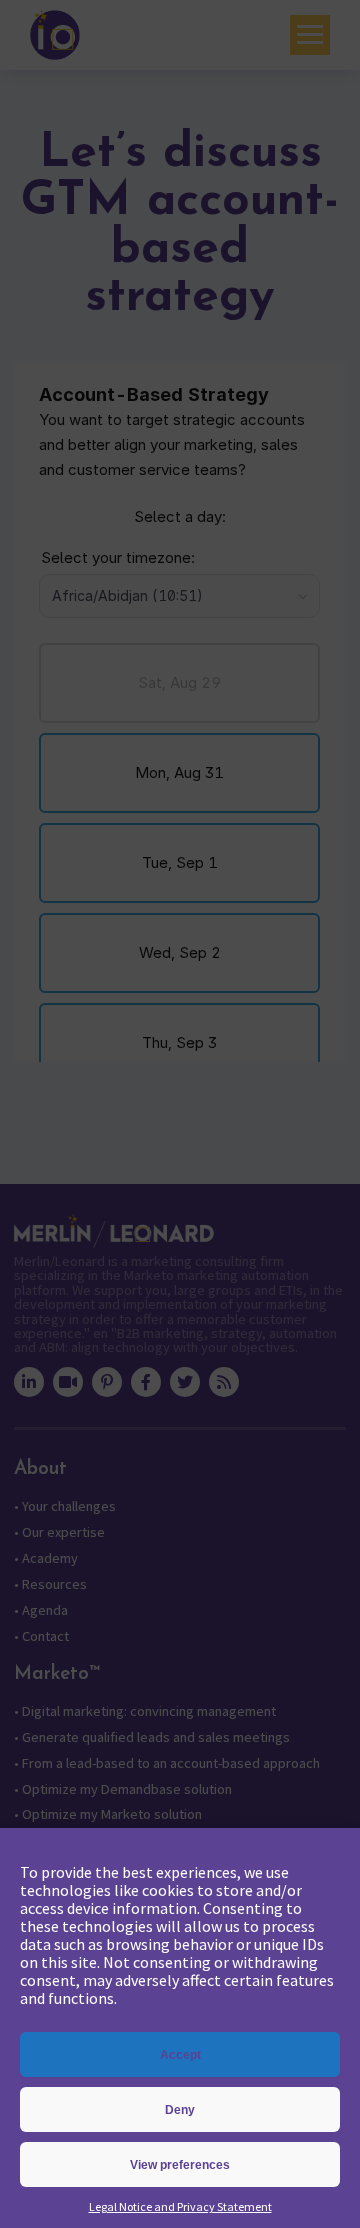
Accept (180, 2055)
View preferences (180, 2165)
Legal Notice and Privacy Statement (180, 2206)
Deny (180, 2110)
